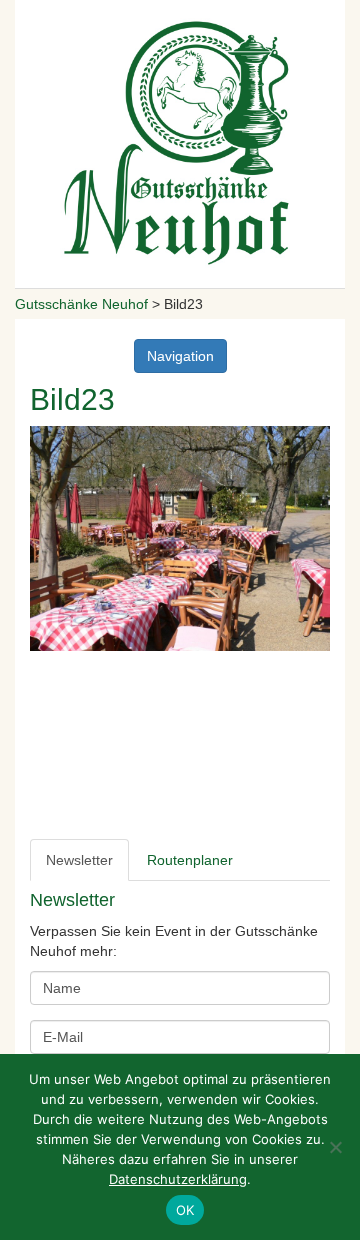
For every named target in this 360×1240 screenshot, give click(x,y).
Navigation (180, 356)
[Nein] (335, 1147)
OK (185, 1210)
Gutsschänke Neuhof (81, 304)
